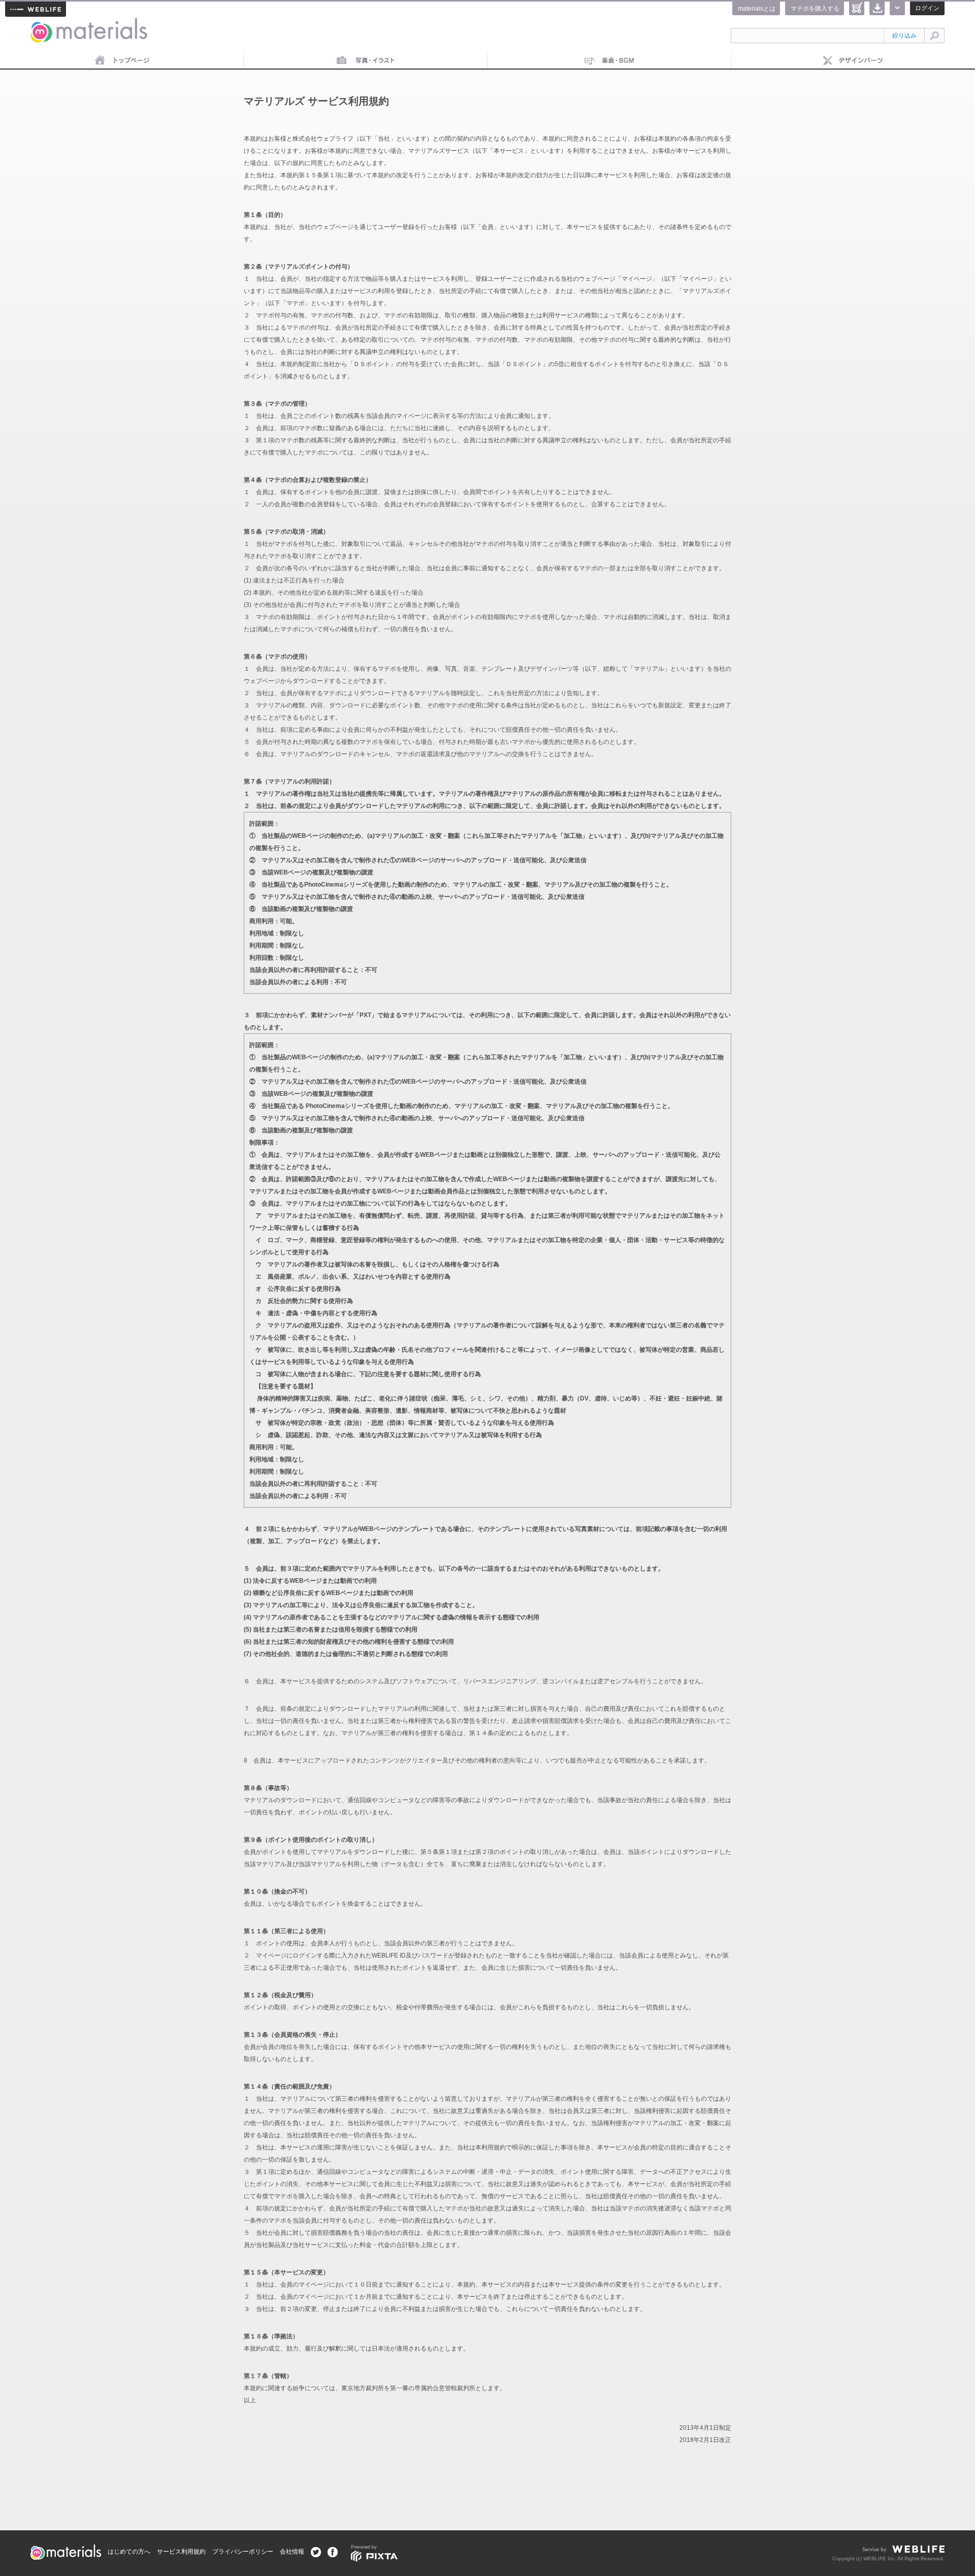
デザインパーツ (853, 61)
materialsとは (757, 9)
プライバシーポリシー (243, 2552)
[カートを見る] (857, 8)
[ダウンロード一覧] (877, 8)
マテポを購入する (815, 9)
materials (42, 24)
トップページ (122, 61)
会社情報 (292, 2552)
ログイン (927, 8)
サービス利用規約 (181, 2552)
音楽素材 (609, 61)
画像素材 (366, 61)
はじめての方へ (129, 2552)
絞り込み (904, 36)
